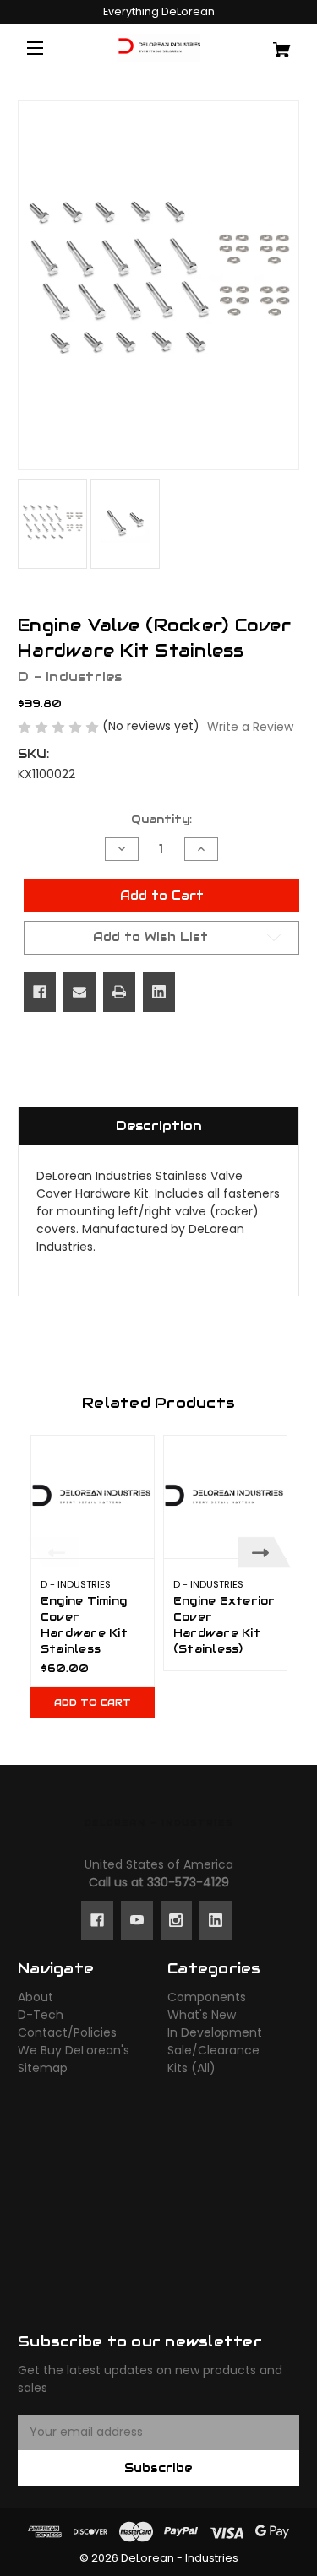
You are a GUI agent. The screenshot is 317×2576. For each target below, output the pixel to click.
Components (207, 1997)
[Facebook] (40, 992)
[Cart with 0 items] (276, 43)
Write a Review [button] (250, 727)
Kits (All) (191, 2068)
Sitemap (43, 2068)
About (36, 1997)
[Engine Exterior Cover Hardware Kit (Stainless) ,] (225, 1497)
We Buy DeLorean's (74, 2050)
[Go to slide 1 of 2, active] (146, 1737)
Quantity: (161, 819)
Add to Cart (93, 1702)
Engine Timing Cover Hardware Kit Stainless (84, 1625)
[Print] (119, 992)
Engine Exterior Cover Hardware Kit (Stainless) (224, 1625)
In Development (215, 2032)
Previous (53, 1553)
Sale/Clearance (213, 2050)
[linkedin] (216, 1920)
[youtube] (137, 1920)
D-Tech (41, 2015)
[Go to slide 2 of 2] (172, 1737)
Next (264, 1553)
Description (159, 1126)
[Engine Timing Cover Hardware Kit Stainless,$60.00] (93, 1497)
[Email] (79, 992)
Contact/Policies (67, 2032)
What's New (202, 2015)
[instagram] (176, 1920)
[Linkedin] (159, 992)
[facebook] (97, 1920)
